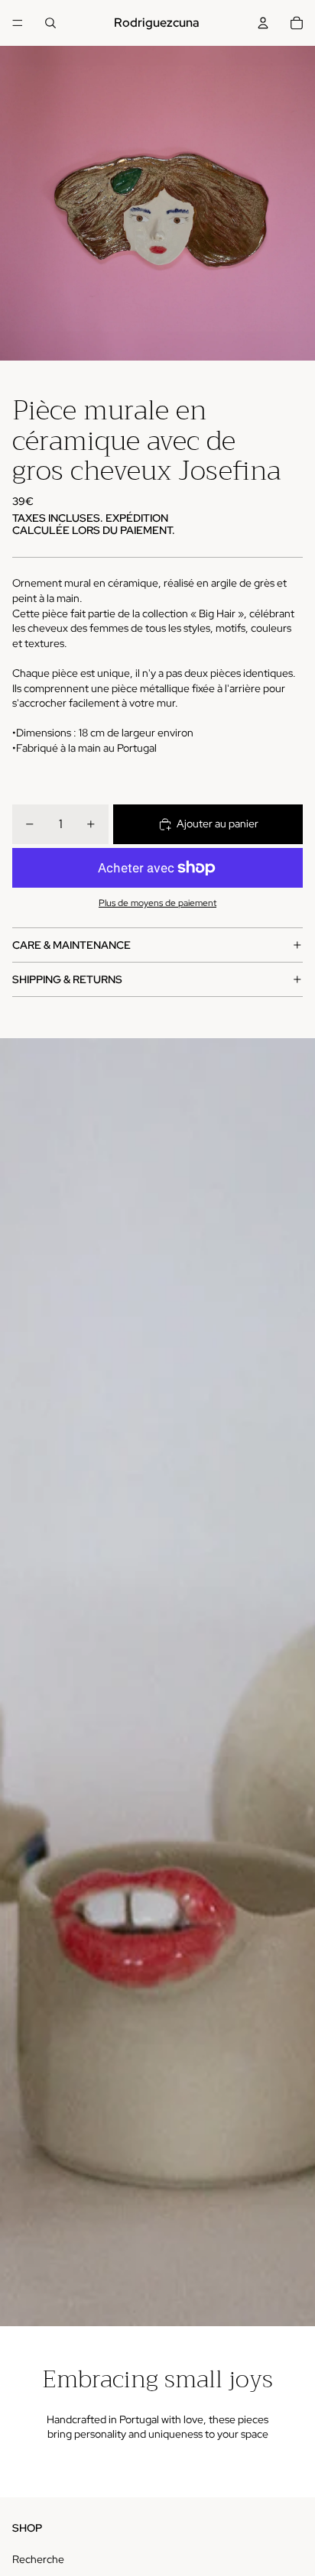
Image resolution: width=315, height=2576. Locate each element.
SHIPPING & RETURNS (67, 979)
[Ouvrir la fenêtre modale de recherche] (50, 23)
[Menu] (18, 23)
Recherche (38, 2559)
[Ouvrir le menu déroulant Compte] (263, 23)
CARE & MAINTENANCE (71, 945)
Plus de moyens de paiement (157, 903)
